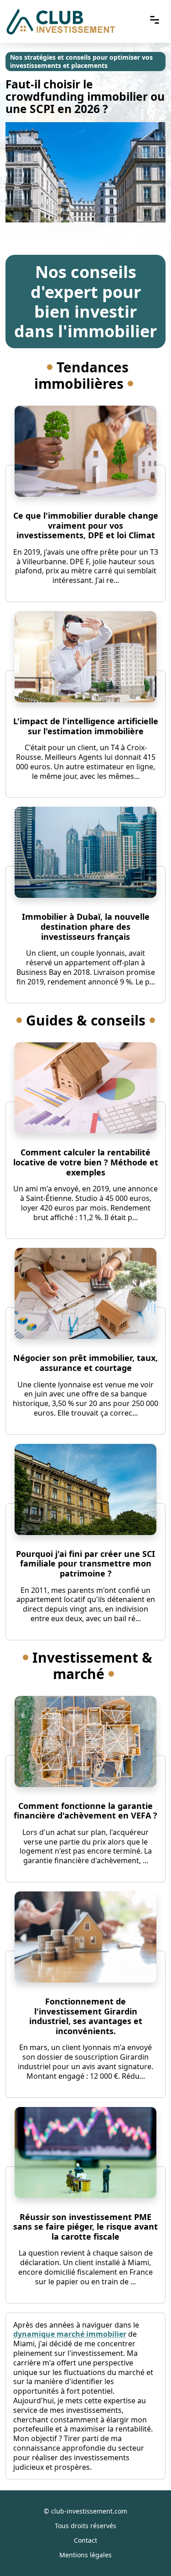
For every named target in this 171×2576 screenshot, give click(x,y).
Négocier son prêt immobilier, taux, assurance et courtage (85, 1363)
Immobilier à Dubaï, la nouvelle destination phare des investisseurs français (86, 926)
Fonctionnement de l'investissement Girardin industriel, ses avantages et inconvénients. (86, 2016)
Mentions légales (85, 2555)
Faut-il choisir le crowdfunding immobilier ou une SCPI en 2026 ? (85, 96)
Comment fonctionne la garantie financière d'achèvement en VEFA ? (85, 1811)
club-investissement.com (89, 2511)
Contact (85, 2540)
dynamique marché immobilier (70, 2334)
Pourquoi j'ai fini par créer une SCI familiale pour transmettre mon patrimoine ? (85, 1564)
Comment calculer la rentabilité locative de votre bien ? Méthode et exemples (86, 1162)
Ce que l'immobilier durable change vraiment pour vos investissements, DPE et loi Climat (86, 525)
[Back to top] (146, 2551)
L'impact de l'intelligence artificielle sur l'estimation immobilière (86, 726)
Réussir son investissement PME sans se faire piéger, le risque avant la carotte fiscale (85, 2227)
